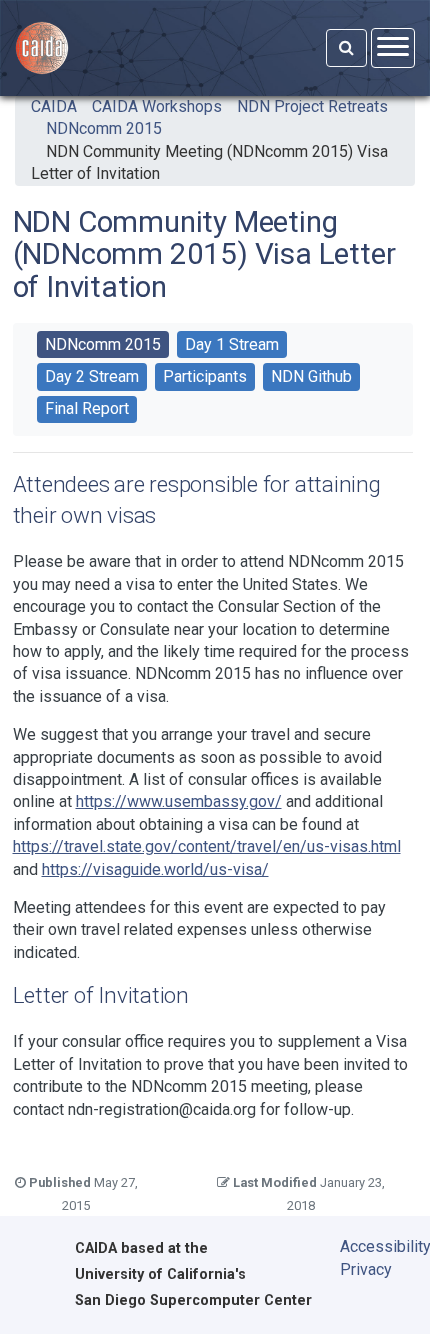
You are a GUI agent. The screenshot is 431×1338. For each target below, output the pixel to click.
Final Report (87, 408)
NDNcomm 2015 (104, 128)
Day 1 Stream (232, 344)
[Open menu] (393, 47)
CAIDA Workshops (157, 106)
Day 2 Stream (92, 376)
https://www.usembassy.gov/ (179, 801)
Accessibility (371, 1246)
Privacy (366, 1269)
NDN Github (311, 376)
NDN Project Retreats (312, 106)
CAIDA (54, 106)
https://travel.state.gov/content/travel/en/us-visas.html (207, 846)
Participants (205, 376)
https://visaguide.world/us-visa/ (155, 869)
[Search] (346, 48)
